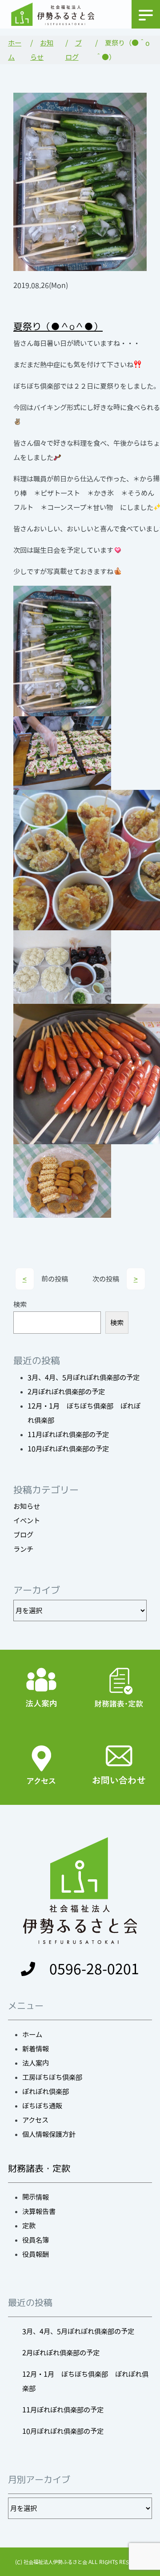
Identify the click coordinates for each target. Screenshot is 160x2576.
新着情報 (36, 2049)
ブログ (23, 1535)
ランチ (23, 1549)
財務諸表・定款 (39, 2168)
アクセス (35, 2120)
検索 (20, 1304)
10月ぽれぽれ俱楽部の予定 (68, 1449)
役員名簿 (36, 2240)
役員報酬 (36, 2254)
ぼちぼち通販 (42, 2106)
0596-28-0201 (94, 1969)
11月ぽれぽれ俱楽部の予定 (68, 1434)
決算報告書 (39, 2211)
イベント (27, 1520)
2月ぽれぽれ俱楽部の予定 (66, 1392)
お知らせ (27, 1506)
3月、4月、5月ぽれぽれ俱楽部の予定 (84, 1377)
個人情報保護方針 (49, 2134)
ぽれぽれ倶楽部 (46, 2091)
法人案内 (36, 2063)
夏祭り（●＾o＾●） (58, 326)
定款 (29, 2226)
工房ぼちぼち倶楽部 (52, 2077)
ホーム (32, 2034)
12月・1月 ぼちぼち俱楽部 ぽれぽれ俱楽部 (85, 2381)
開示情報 (36, 2197)
